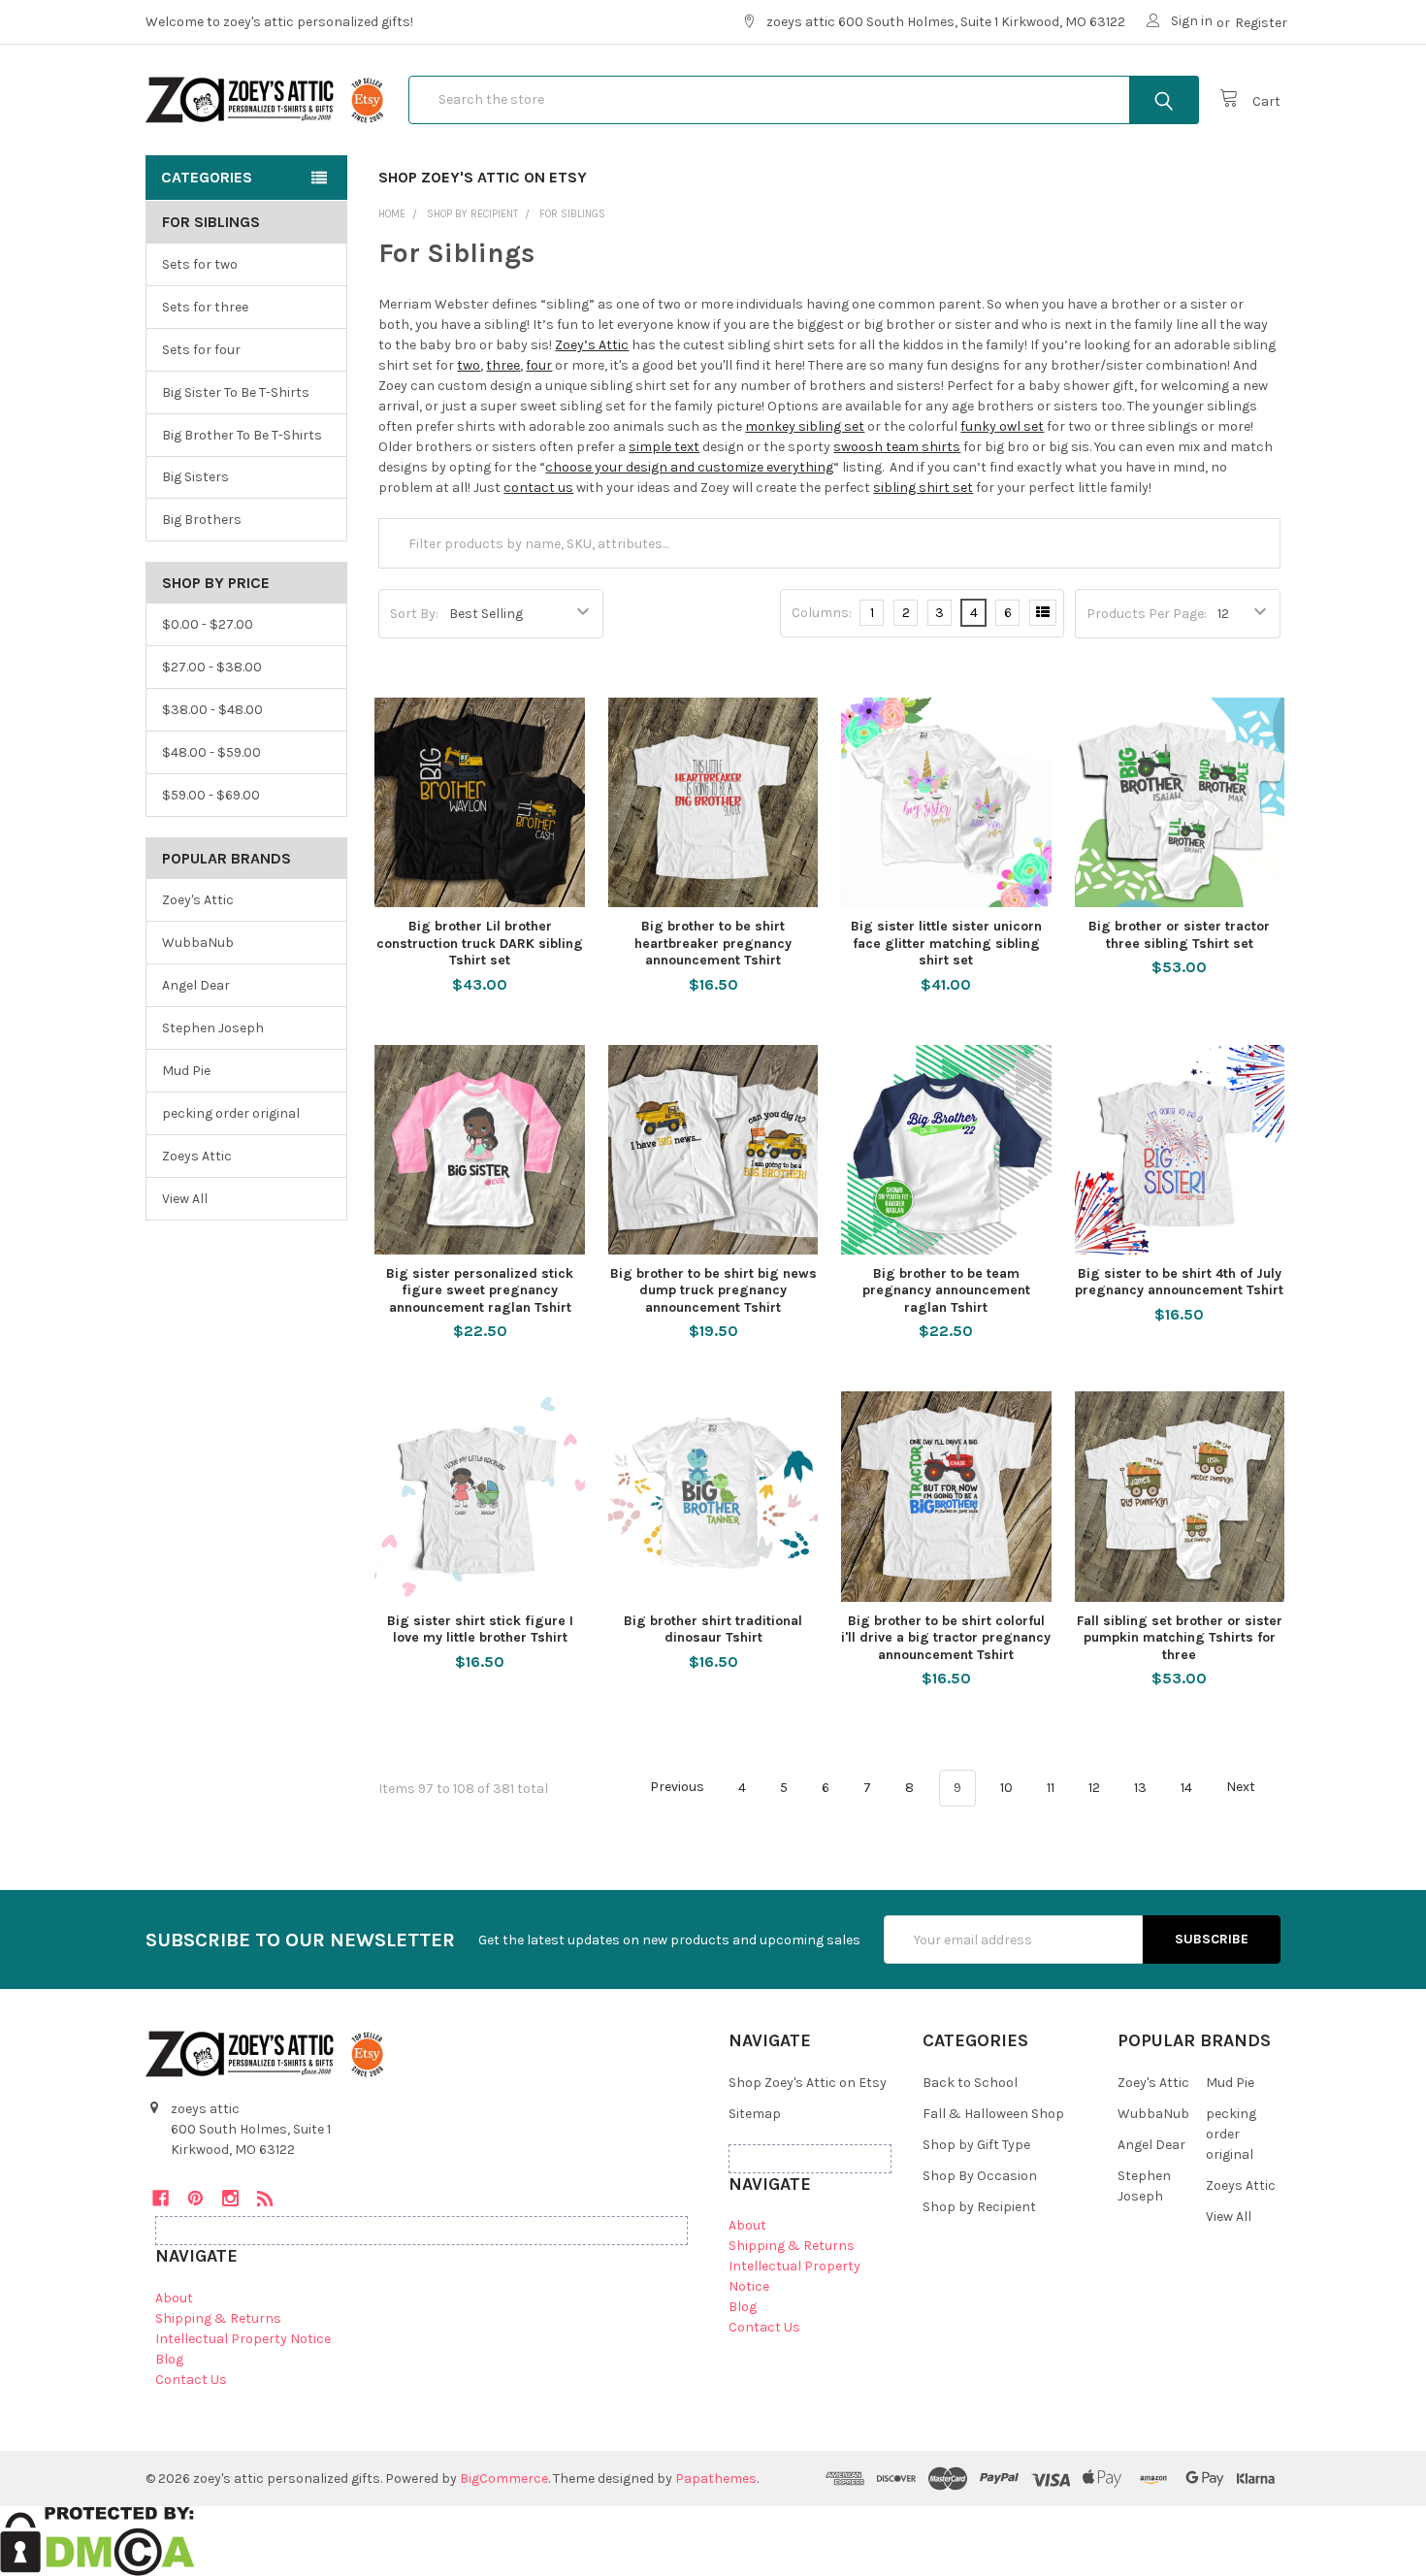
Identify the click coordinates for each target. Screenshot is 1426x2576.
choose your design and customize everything (689, 467)
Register (1261, 23)
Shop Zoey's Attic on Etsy (483, 177)
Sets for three (205, 307)
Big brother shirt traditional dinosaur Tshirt (713, 1630)
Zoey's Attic (198, 900)
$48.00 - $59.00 (211, 752)
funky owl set (1002, 426)
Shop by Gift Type (976, 2145)
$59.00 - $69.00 (211, 795)
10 (1006, 1788)
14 (1186, 1788)
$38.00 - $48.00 (212, 710)
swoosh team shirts (897, 447)
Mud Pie (186, 1071)
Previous (676, 1788)
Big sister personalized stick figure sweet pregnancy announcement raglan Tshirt (480, 1290)
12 (1094, 1788)
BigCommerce (504, 2478)
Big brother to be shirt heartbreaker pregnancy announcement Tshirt (713, 943)
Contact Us (191, 2380)
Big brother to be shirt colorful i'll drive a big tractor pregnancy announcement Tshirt (946, 1638)
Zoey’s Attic (592, 345)
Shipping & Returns (218, 2318)
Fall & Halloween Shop (993, 2114)
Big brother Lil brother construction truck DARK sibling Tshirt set (480, 943)
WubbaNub (198, 943)
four (539, 365)
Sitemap (755, 2114)
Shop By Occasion (980, 2176)
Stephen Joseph (213, 1028)
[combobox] (804, 100)
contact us (538, 488)
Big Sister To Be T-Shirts (236, 392)
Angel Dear (196, 985)
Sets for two (200, 264)
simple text (664, 447)
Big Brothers (202, 520)
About (174, 2298)
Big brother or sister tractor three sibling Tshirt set (1179, 935)
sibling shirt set (923, 488)
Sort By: (414, 614)
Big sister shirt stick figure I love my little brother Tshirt (480, 1630)
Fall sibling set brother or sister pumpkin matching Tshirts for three (1180, 1638)
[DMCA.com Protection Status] (97, 2540)
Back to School (970, 2083)
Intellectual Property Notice (243, 2339)
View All (185, 1199)
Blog (169, 2359)
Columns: (822, 613)
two (469, 365)
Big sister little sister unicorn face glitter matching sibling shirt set (946, 943)
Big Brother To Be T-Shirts (242, 435)
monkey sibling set (805, 426)
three (503, 365)
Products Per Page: (1147, 614)
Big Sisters (195, 477)
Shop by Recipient (979, 2207)
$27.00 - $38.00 (212, 667)
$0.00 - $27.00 (208, 624)
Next (1242, 1788)
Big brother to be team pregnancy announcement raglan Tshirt (946, 1290)
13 (1140, 1788)
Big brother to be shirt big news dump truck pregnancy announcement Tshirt (713, 1290)
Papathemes (716, 2478)
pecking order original (231, 1113)
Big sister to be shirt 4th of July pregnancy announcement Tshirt (1179, 1282)
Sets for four (201, 350)
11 (1051, 1788)
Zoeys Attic (197, 1156)
